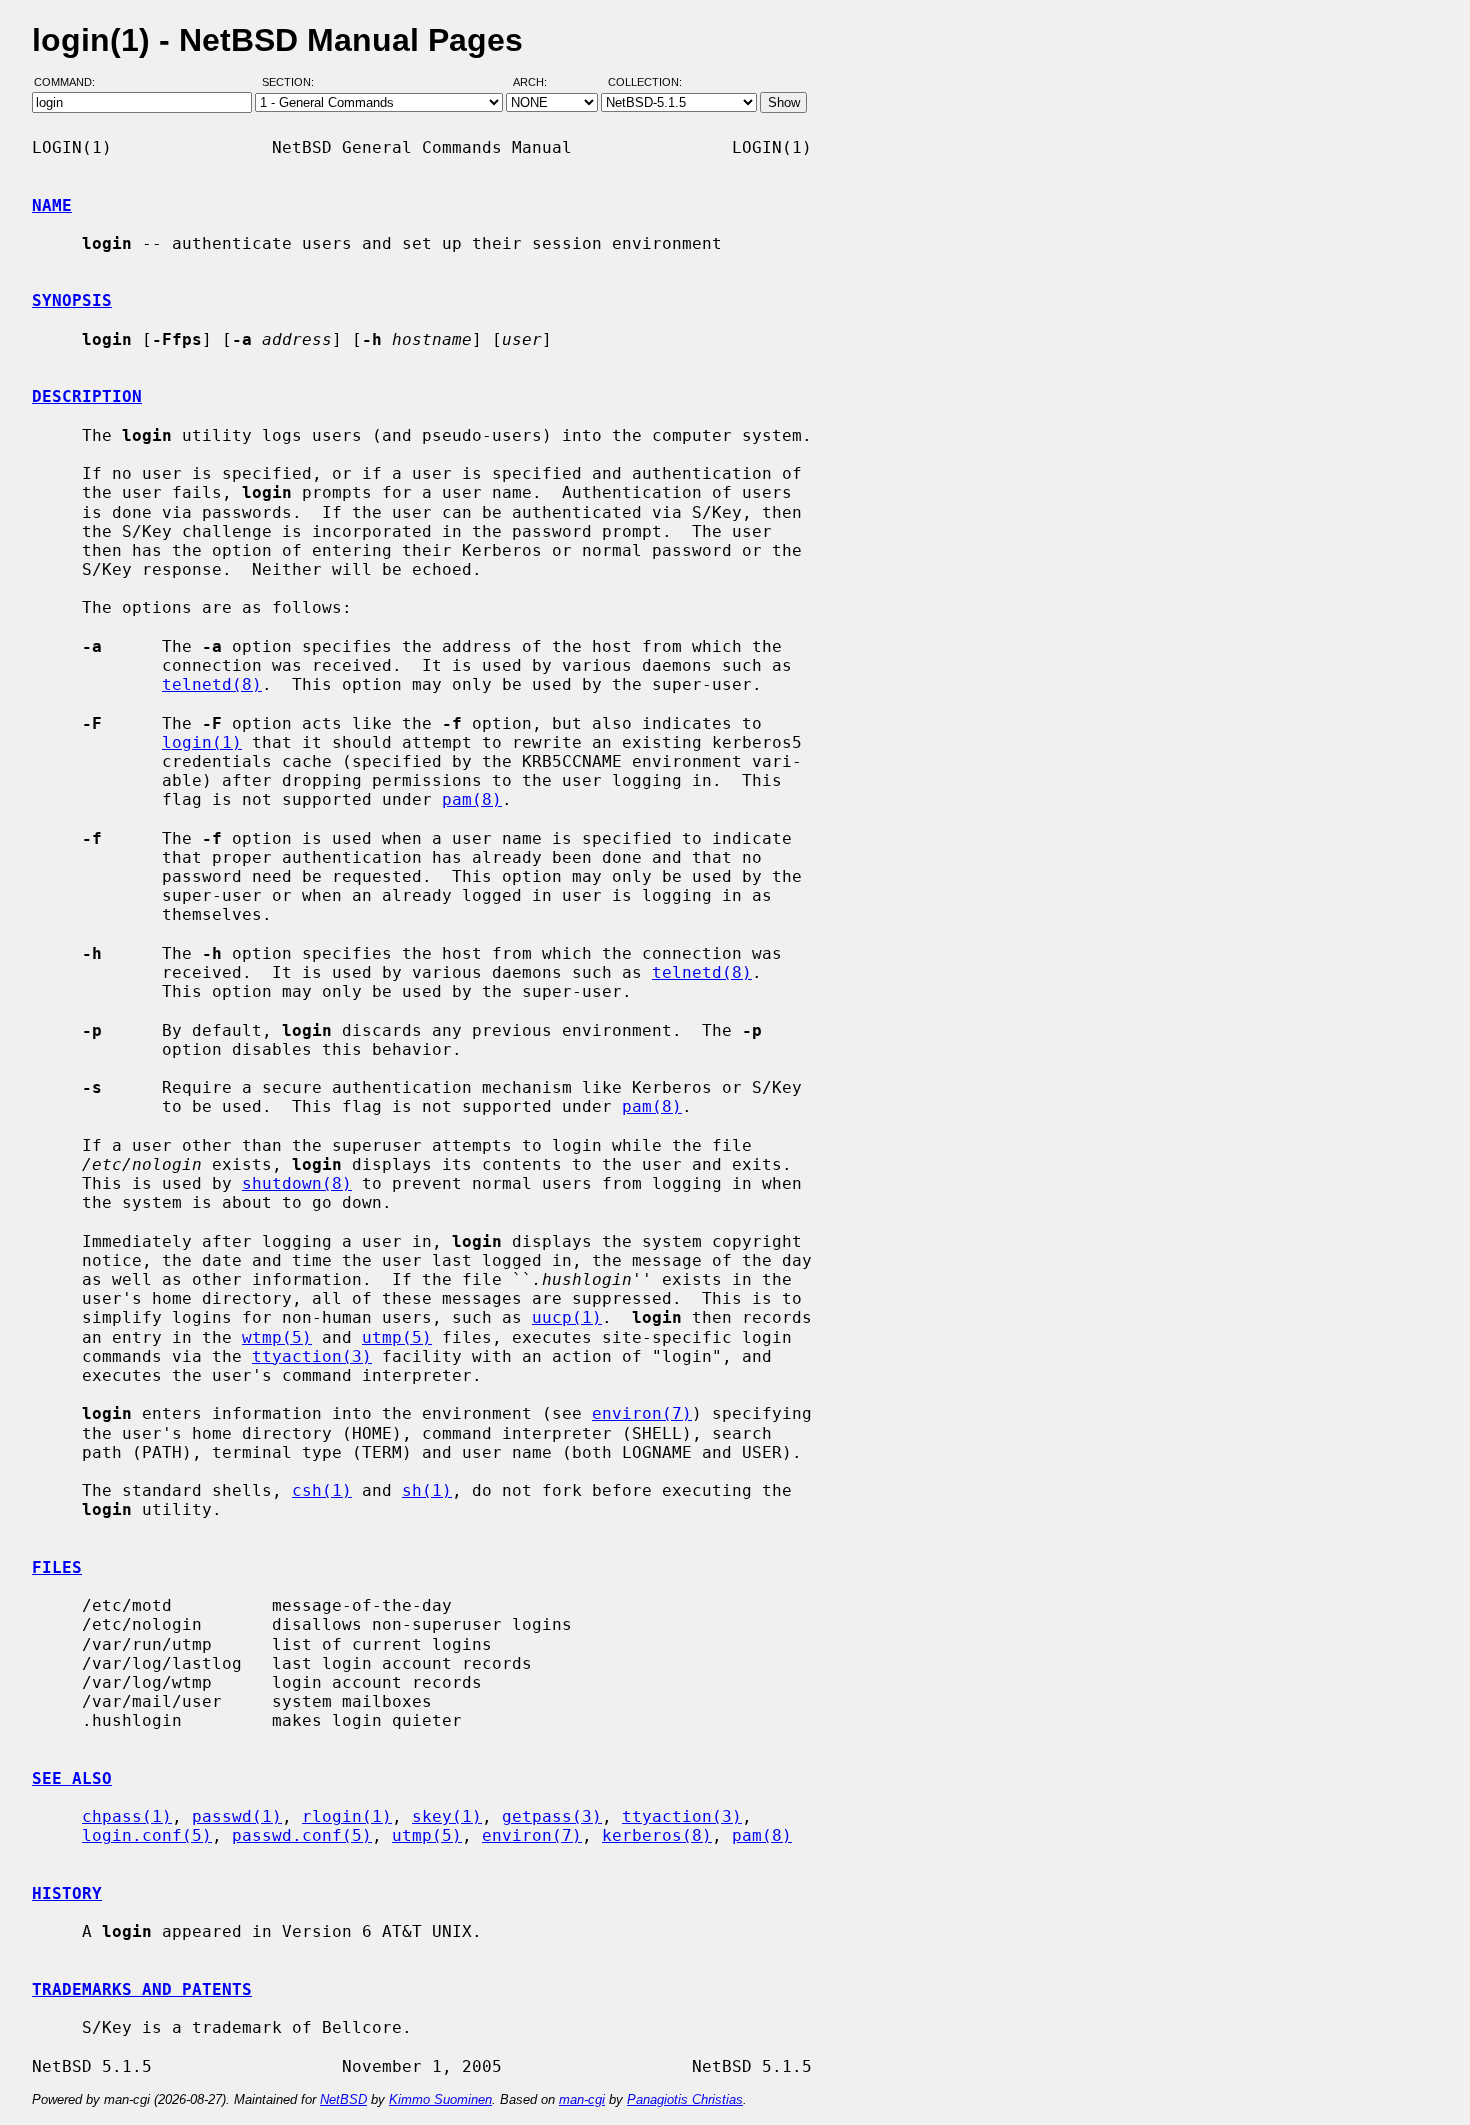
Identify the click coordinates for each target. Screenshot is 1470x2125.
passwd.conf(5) (302, 1835)
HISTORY (67, 1893)
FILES (57, 1567)
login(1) (202, 742)
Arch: (539, 83)
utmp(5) (397, 1337)
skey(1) (447, 1816)
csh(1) (322, 1490)
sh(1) (427, 1490)
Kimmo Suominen (440, 2099)
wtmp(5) (277, 1337)
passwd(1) (237, 1816)
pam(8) (472, 799)
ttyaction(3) (312, 1356)
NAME (52, 205)
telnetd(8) (212, 684)
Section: (292, 83)
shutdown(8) (297, 1183)
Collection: (645, 83)
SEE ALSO (72, 1778)
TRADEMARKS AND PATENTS (142, 1989)
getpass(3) (552, 1816)
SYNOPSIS (72, 300)
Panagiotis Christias (685, 2099)
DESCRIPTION (87, 396)
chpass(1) (127, 1816)
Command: (70, 83)
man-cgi (582, 2099)
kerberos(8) (657, 1835)
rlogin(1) (347, 1816)
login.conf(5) (147, 1835)
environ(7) (642, 1413)
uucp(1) (567, 1317)
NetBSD (343, 2099)
